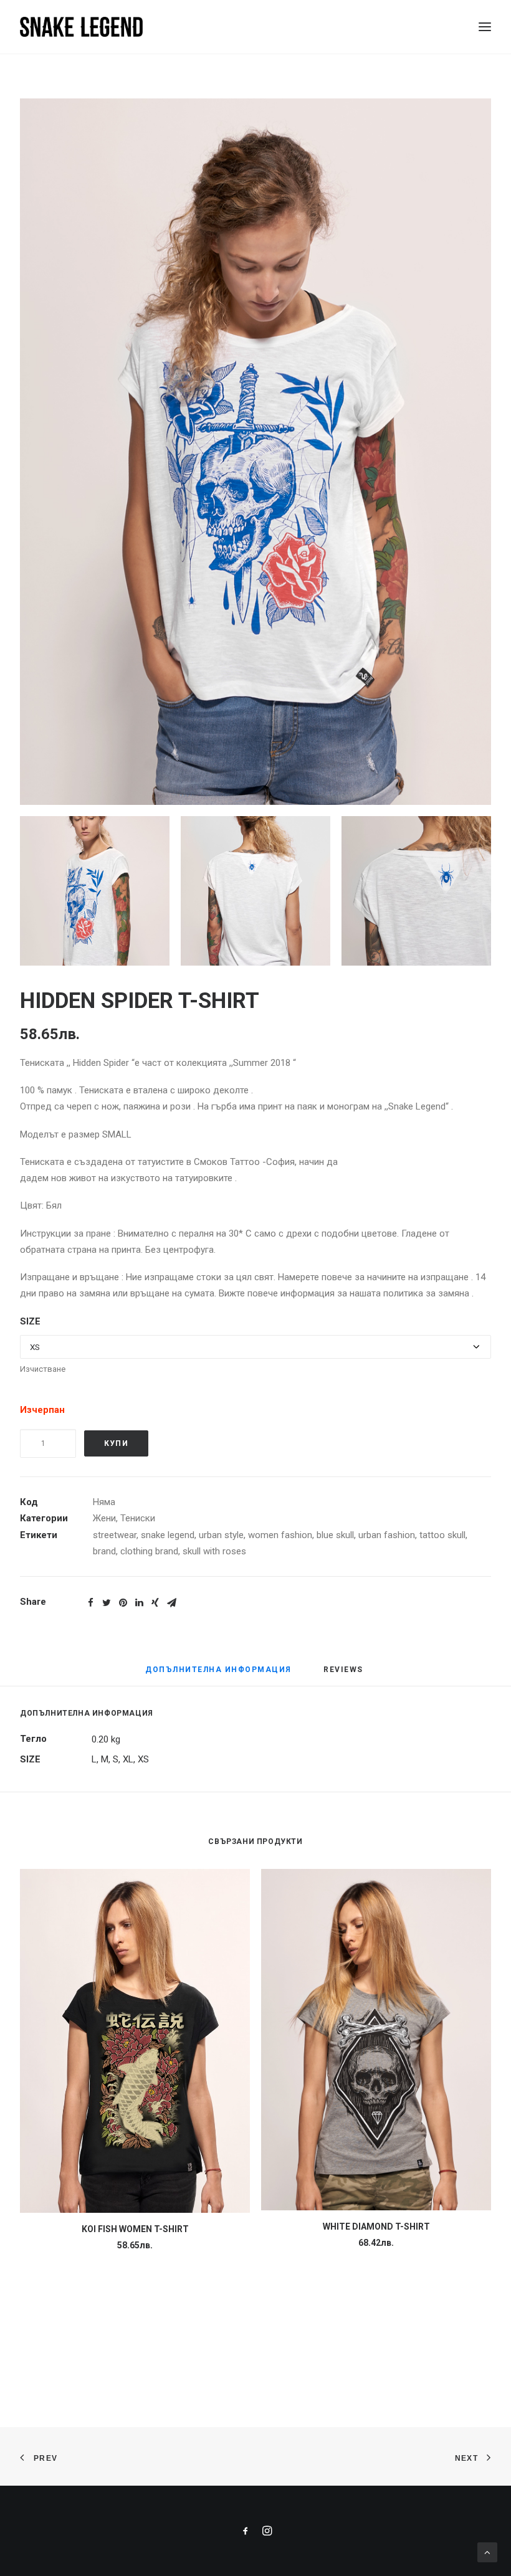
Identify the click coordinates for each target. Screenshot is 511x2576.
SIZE (30, 1321)
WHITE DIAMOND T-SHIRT (376, 2227)
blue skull (335, 1535)
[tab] (218, 1675)
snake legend (168, 1535)
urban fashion (387, 1535)
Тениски (138, 1518)
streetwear (115, 1535)
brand (104, 1551)
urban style (221, 1535)
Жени (104, 1518)
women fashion (280, 1535)
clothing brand (149, 1551)
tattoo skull (442, 1535)
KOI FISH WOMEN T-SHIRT (135, 2229)
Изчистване (43, 1369)
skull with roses (214, 1551)
